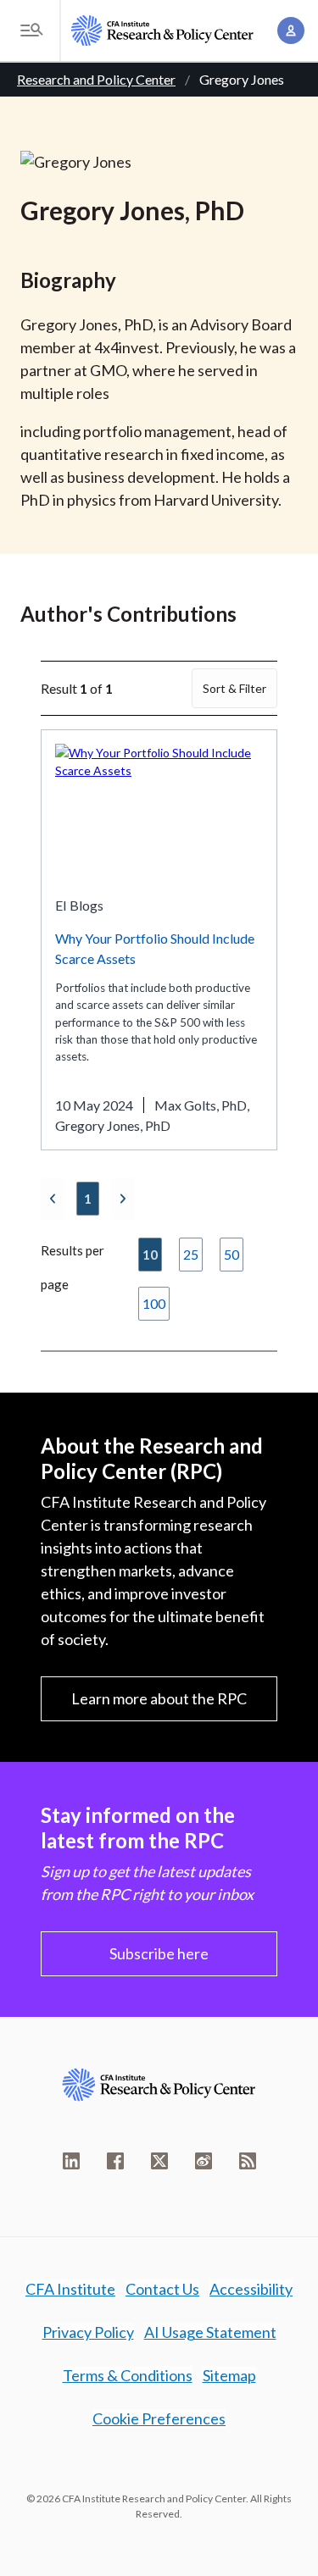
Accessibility (251, 2289)
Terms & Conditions (128, 2375)
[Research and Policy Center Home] (162, 30)
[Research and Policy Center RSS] (248, 2161)
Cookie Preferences (159, 2418)
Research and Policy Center (96, 79)
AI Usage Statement (210, 2332)
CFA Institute (70, 2289)
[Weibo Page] (204, 2161)
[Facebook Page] (115, 2161)
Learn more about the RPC (159, 1698)
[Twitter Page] (159, 2161)
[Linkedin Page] (71, 2161)
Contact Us (162, 2289)
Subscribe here (159, 1953)
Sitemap (229, 2375)
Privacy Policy (88, 2332)
